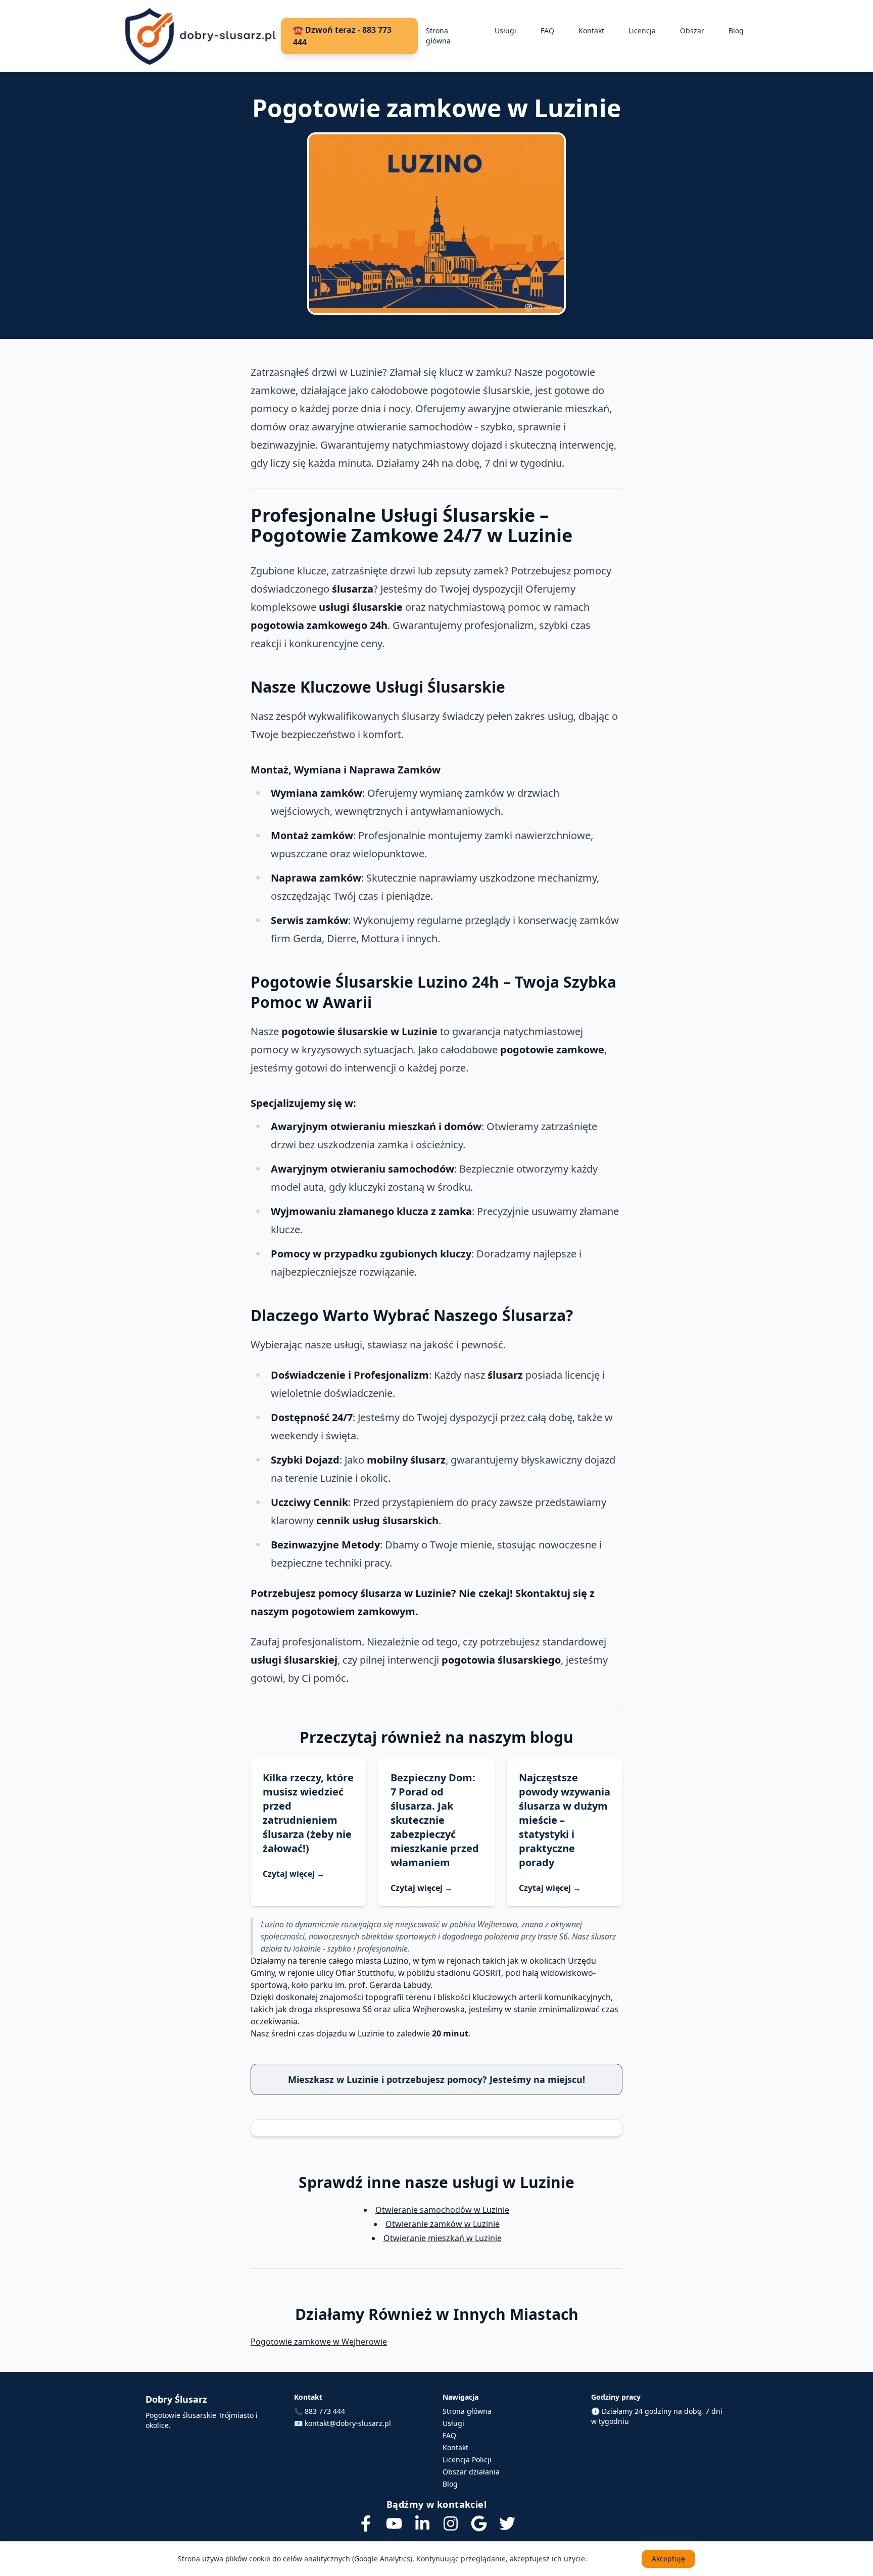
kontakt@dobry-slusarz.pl (348, 2423)
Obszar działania (471, 2472)
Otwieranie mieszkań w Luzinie (443, 2238)
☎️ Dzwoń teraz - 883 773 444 (342, 36)
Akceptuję (668, 2559)
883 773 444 (325, 2411)
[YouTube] (394, 2523)
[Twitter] (507, 2523)
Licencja (642, 31)
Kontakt (591, 31)
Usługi (505, 31)
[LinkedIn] (422, 2523)
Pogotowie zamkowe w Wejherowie (319, 2342)
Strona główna (438, 36)
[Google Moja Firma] (479, 2523)
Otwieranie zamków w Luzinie (443, 2224)
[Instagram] (451, 2523)
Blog (736, 31)
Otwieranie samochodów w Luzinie (442, 2210)
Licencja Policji (467, 2460)
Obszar (692, 31)
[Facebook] (366, 2523)
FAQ (547, 31)
